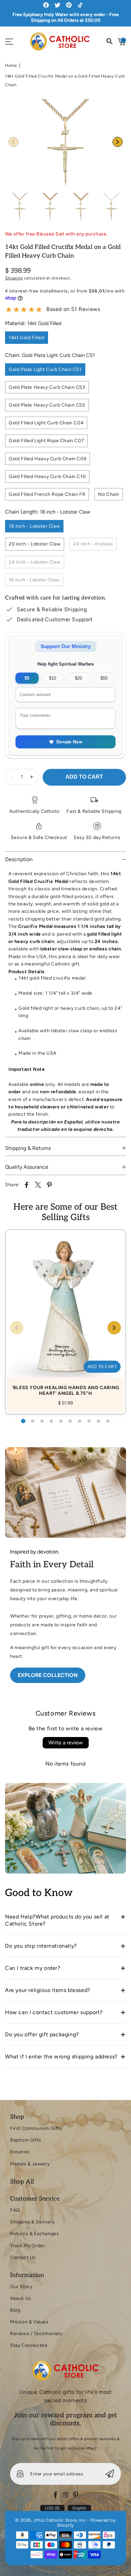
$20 (78, 678)
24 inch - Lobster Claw (35, 562)
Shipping (14, 278)
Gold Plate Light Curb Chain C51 (45, 370)
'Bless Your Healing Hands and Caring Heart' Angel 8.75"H (65, 1315)
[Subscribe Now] (110, 2474)
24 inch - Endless (93, 544)
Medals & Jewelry (30, 2164)
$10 (53, 678)
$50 (104, 678)
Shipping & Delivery (32, 2222)
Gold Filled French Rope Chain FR (47, 494)
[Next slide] (118, 142)
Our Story (21, 2287)
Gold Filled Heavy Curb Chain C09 (48, 459)
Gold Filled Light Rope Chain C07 (46, 441)
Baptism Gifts (26, 2140)
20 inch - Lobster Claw (35, 544)
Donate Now (69, 742)
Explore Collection (48, 1675)
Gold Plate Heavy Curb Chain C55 (47, 405)
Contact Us (23, 2257)
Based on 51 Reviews (73, 309)
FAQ (15, 2210)
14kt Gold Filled (27, 338)
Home (11, 65)
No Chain (109, 494)
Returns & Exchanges (34, 2234)
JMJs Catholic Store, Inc (59, 2520)
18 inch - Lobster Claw (34, 526)
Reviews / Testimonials (36, 2334)
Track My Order (28, 2246)
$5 (27, 678)
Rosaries (20, 2152)
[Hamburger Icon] (9, 42)
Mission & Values (29, 2322)
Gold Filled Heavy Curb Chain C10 (47, 477)
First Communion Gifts (36, 2128)
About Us (21, 2298)
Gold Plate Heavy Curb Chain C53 (47, 387)
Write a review (66, 1743)
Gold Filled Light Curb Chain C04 (46, 423)
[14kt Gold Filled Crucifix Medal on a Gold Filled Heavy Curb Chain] (65, 144)
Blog (15, 2310)
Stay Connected (29, 2345)
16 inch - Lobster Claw (34, 580)
